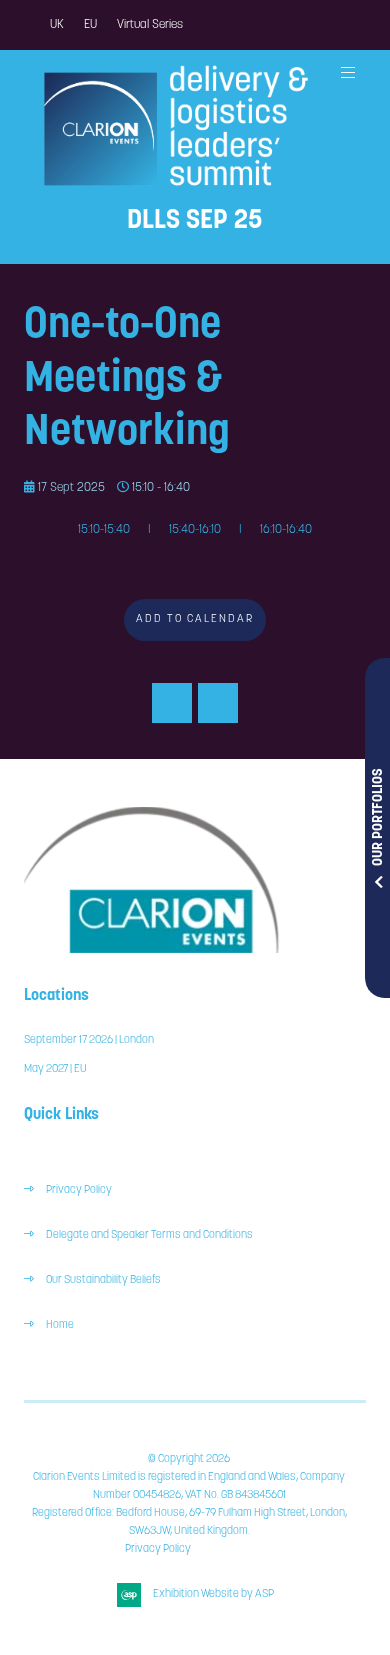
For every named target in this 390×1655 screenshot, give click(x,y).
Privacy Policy (79, 1190)
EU (90, 25)
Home (60, 1325)
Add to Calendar (195, 619)
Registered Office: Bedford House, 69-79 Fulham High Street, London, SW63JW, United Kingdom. (189, 1522)
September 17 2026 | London (89, 1040)
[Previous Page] (172, 703)
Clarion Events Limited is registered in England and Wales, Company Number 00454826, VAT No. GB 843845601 (189, 1486)
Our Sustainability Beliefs (103, 1280)
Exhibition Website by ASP (213, 1594)
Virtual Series (150, 25)
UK (57, 25)
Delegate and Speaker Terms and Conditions (150, 1235)
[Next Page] (218, 703)
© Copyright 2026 (189, 1459)
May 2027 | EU (55, 1069)
